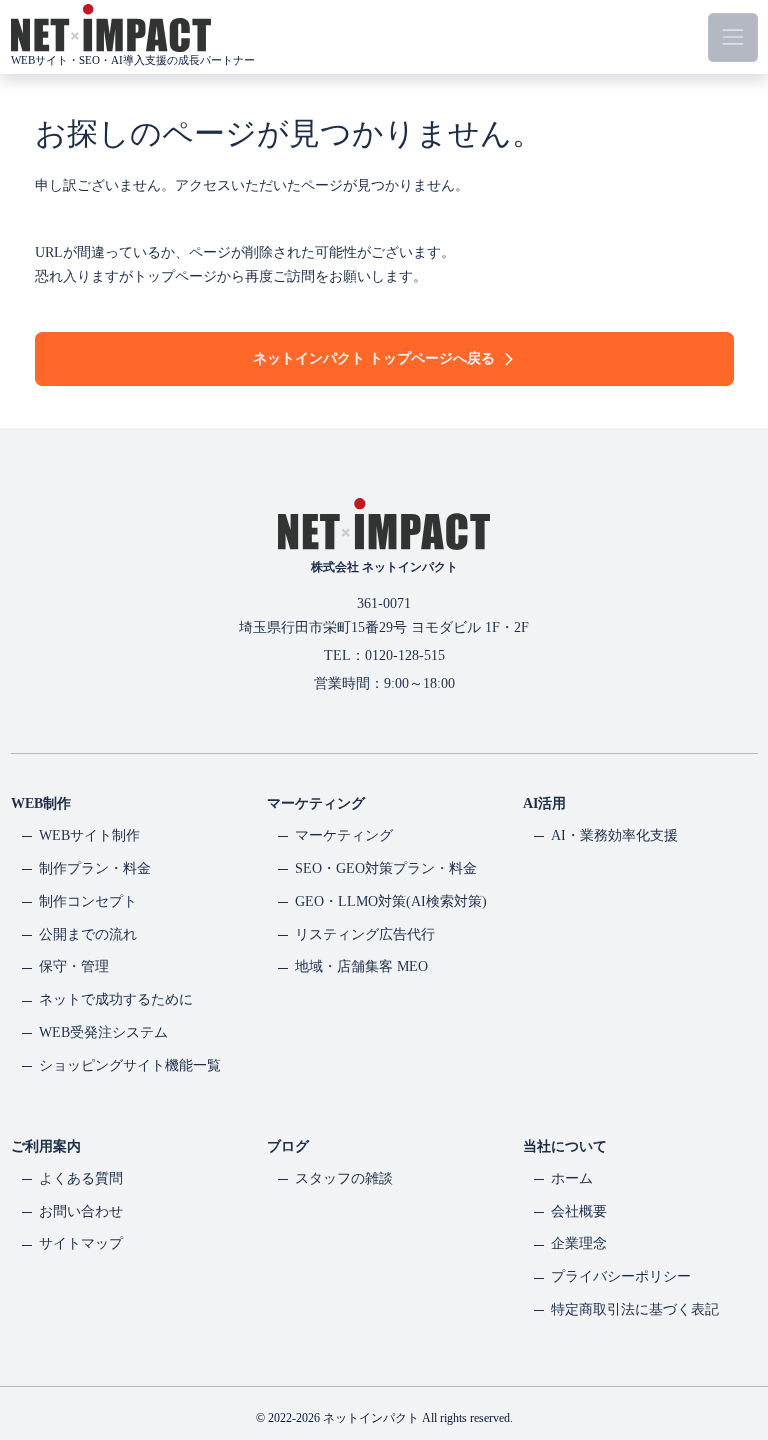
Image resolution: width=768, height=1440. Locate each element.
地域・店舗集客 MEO (361, 966)
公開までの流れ (88, 934)
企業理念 (579, 1243)
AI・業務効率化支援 (614, 835)
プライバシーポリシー (621, 1276)
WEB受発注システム (103, 1032)
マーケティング (344, 835)
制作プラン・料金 (95, 868)
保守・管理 (74, 966)
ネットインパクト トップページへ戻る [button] (374, 358)
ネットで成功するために (116, 999)
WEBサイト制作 (89, 835)
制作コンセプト (88, 901)
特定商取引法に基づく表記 (635, 1309)
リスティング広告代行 (365, 934)
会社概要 (579, 1211)
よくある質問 (81, 1178)
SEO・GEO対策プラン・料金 (386, 868)
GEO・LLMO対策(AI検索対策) (391, 901)
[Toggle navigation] (732, 37)
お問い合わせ (81, 1211)
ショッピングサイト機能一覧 (130, 1065)
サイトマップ (81, 1243)
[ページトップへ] (720, 1355)
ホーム (572, 1178)
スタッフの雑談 (344, 1178)
